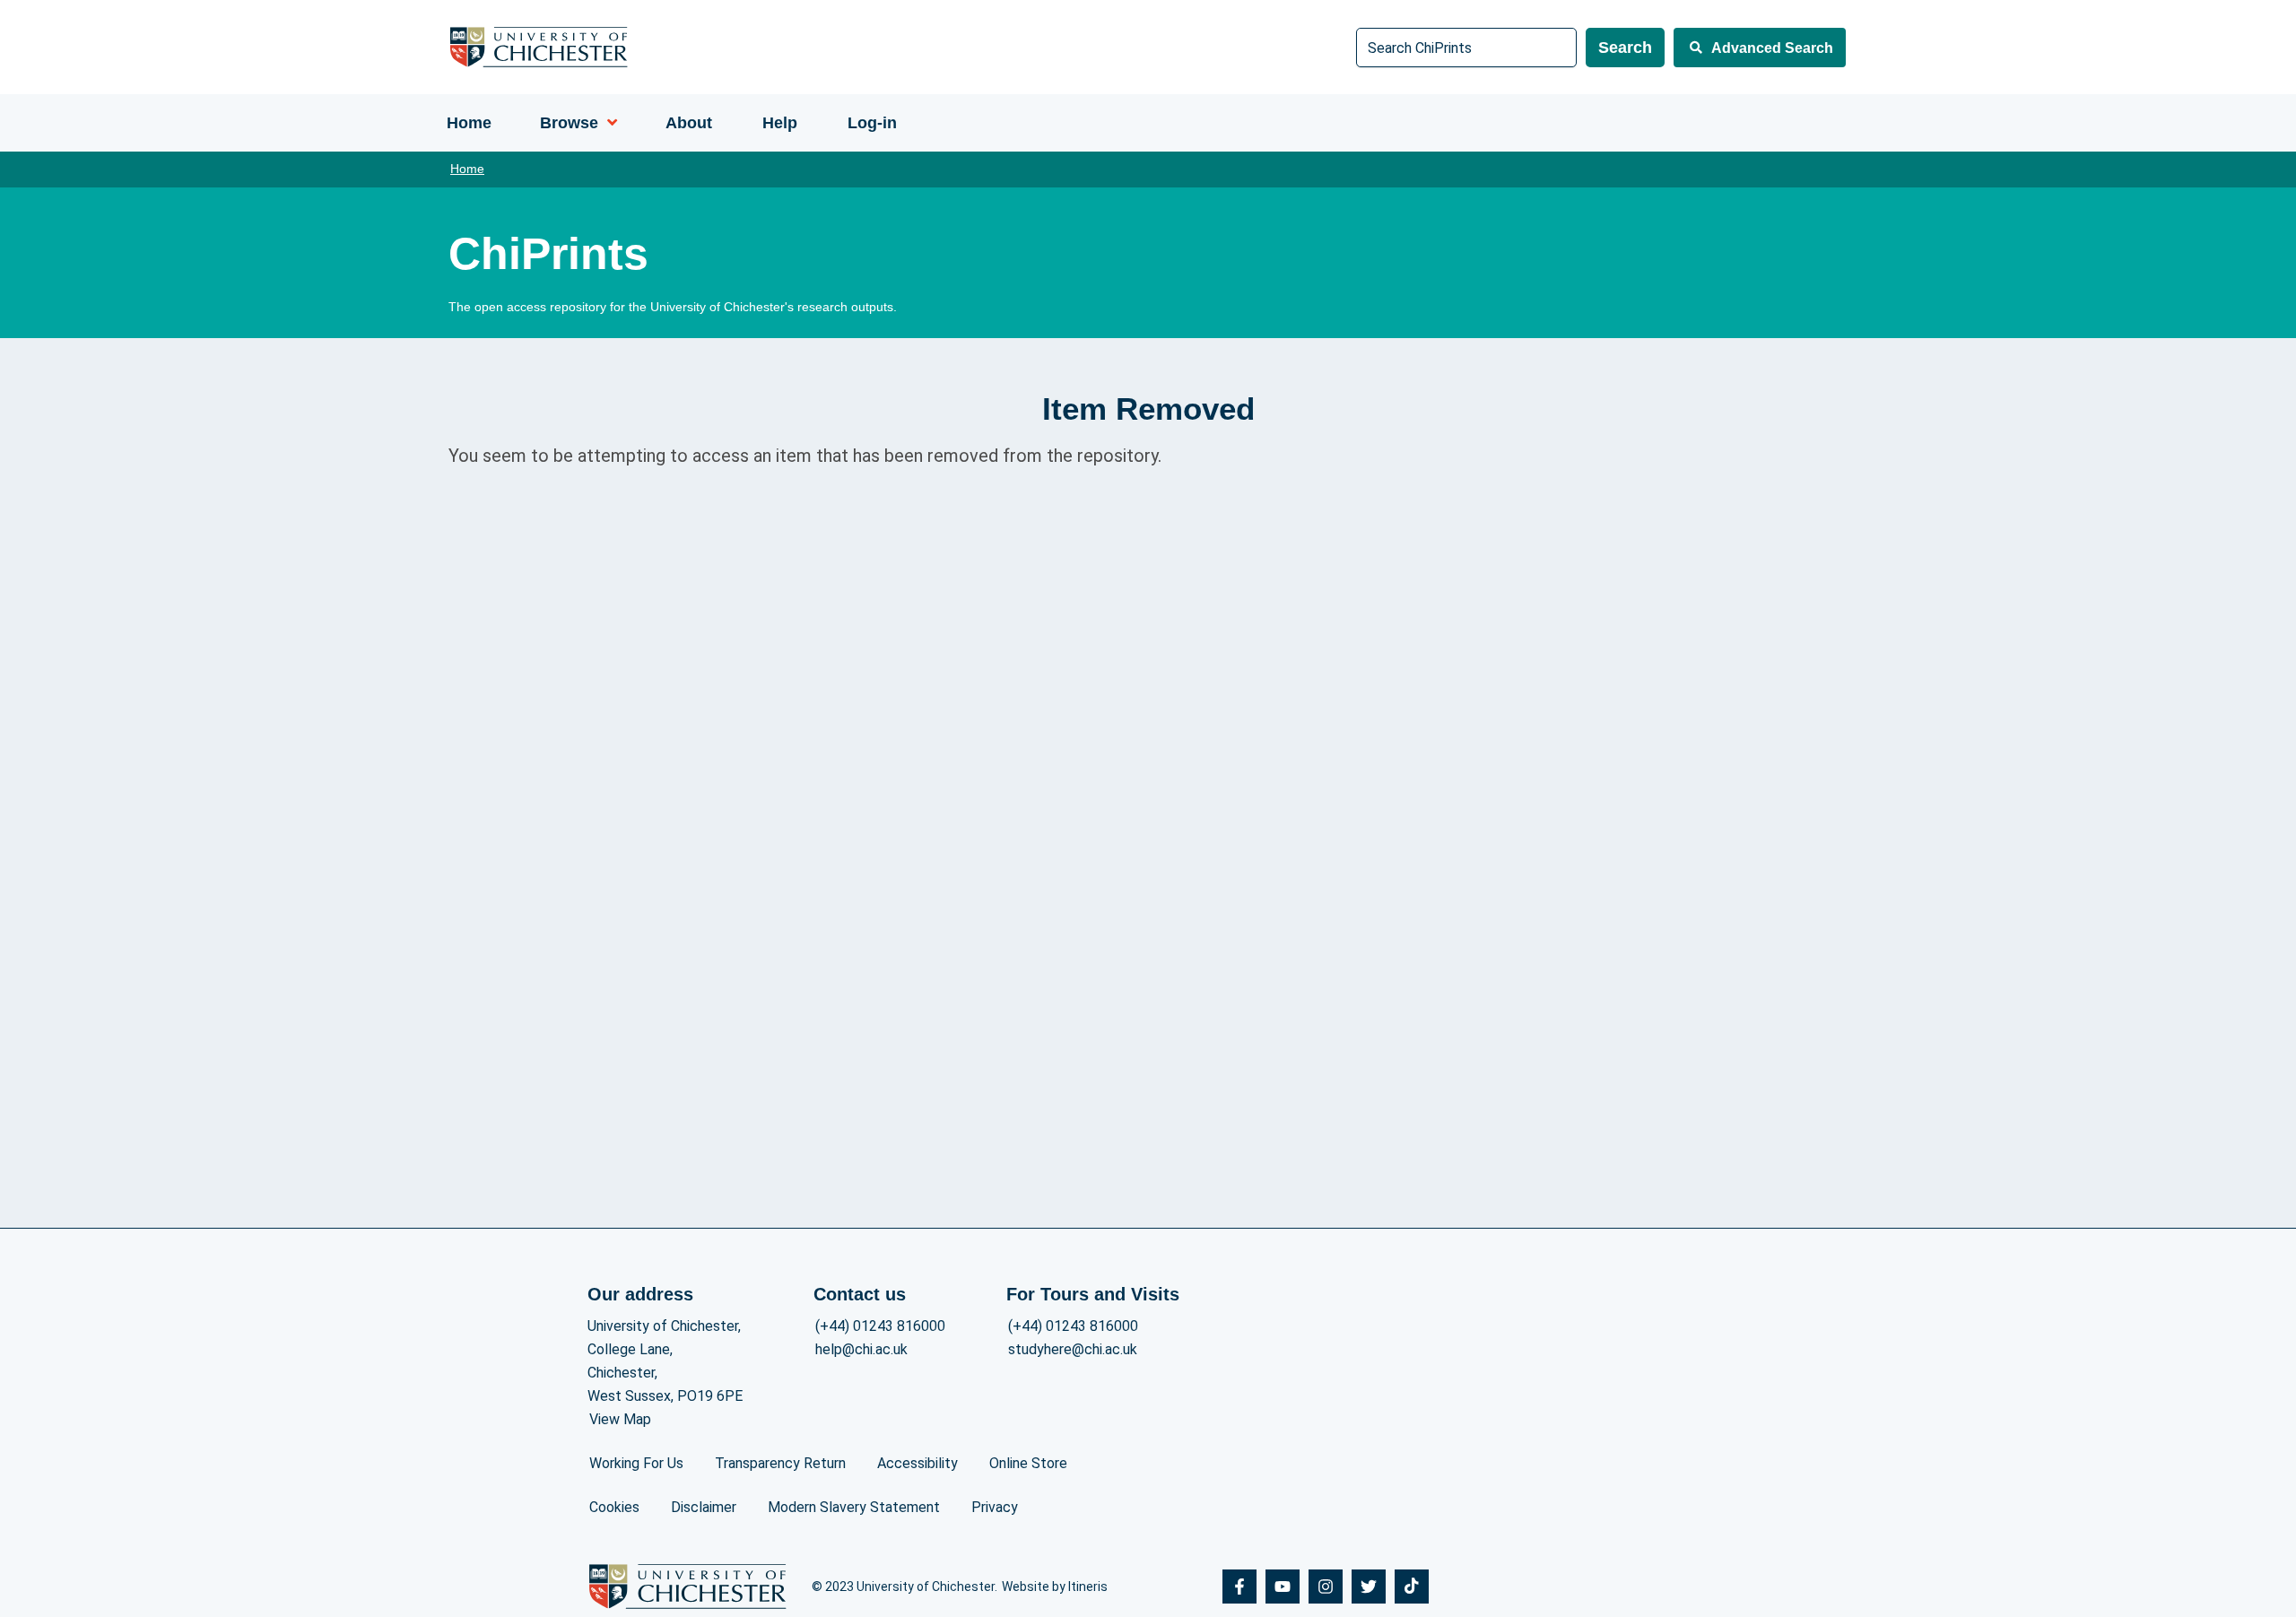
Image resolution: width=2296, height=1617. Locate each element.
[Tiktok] (1412, 1587)
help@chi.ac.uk (861, 1349)
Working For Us (636, 1463)
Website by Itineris (1055, 1587)
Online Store (1028, 1463)
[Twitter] (1369, 1587)
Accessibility (918, 1463)
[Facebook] (1239, 1587)
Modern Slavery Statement (854, 1507)
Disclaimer (704, 1507)
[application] (608, 123)
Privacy (995, 1507)
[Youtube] (1283, 1587)
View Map (620, 1419)
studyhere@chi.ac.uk (1073, 1349)
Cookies (614, 1507)
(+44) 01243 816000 (880, 1326)
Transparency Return (780, 1463)
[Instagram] (1326, 1587)
